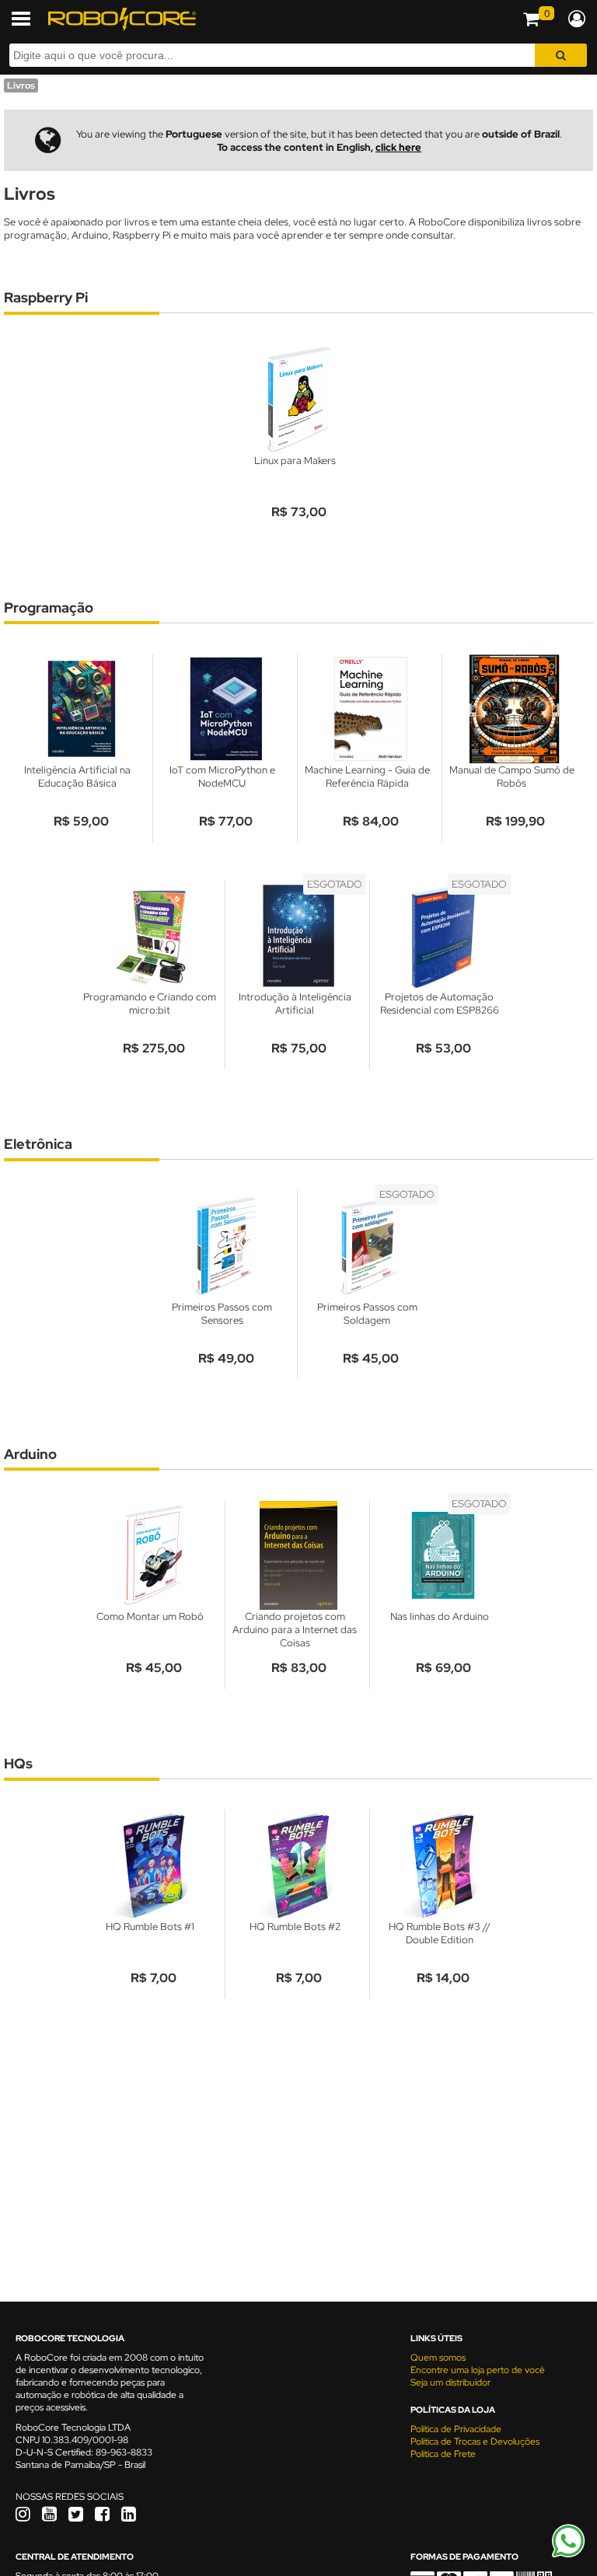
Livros (21, 86)
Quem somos (438, 2358)
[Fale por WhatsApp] (568, 2555)
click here (398, 147)
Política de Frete (443, 2454)
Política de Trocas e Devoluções (475, 2442)
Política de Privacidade (456, 2429)
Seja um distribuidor (450, 2382)
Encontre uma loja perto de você (478, 2370)
